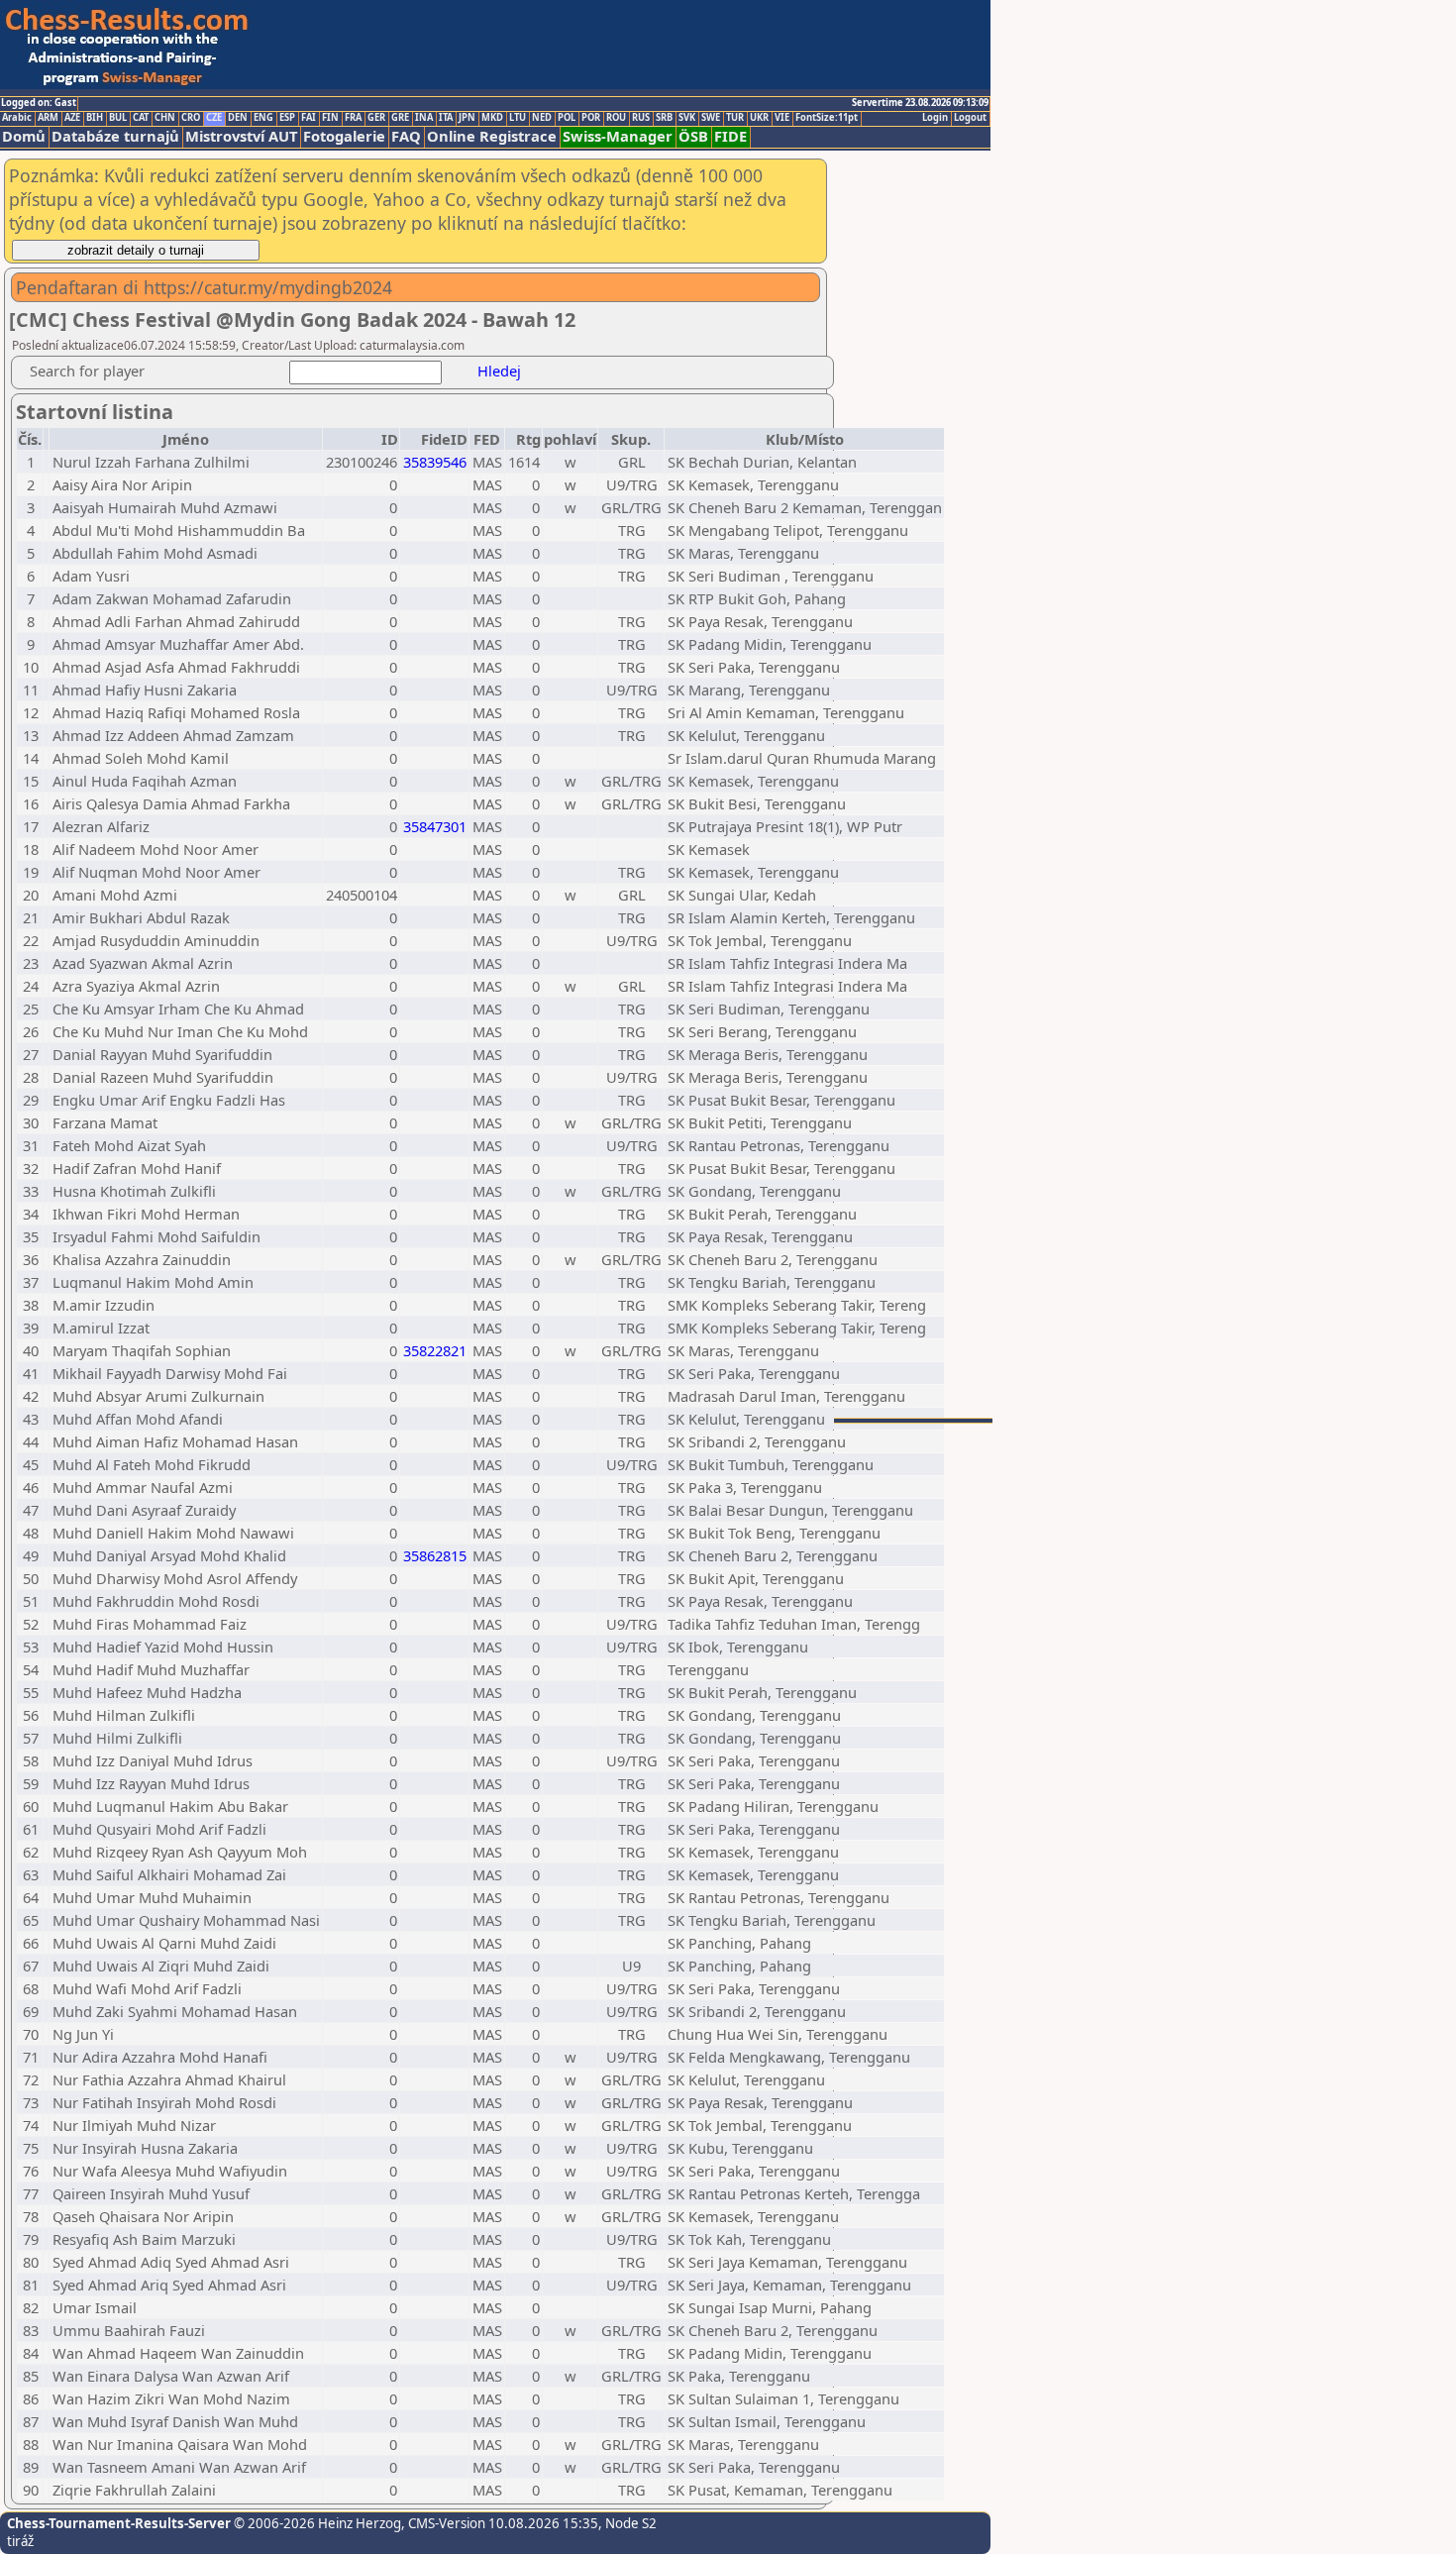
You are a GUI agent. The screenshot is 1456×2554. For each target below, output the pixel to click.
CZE (214, 118)
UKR (759, 118)
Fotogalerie (344, 136)
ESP (287, 118)
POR (591, 118)
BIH (95, 118)
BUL (118, 118)
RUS (641, 118)
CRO (191, 118)
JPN (467, 118)
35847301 (435, 826)
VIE (782, 118)
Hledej (499, 371)
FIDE (730, 136)
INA (424, 118)
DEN (238, 118)
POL (567, 118)
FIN (330, 118)
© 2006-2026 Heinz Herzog (316, 2523)
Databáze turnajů (115, 136)
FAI (309, 118)
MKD (492, 118)
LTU (518, 118)
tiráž (20, 2541)
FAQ (406, 136)
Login (935, 118)
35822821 (435, 1350)
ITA (446, 118)
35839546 (435, 462)
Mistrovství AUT (241, 136)
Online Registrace (492, 136)
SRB (664, 118)
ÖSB (693, 136)
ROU (616, 118)
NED (542, 118)
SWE (711, 118)
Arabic (17, 118)
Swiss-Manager (618, 136)
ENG (263, 118)
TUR (735, 118)
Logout (970, 118)
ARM (48, 118)
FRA (353, 118)
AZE (72, 118)
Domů (24, 136)
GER (376, 118)
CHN (165, 118)
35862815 (435, 1555)
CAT (141, 118)
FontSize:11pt (827, 118)
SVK (687, 118)
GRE (400, 118)
